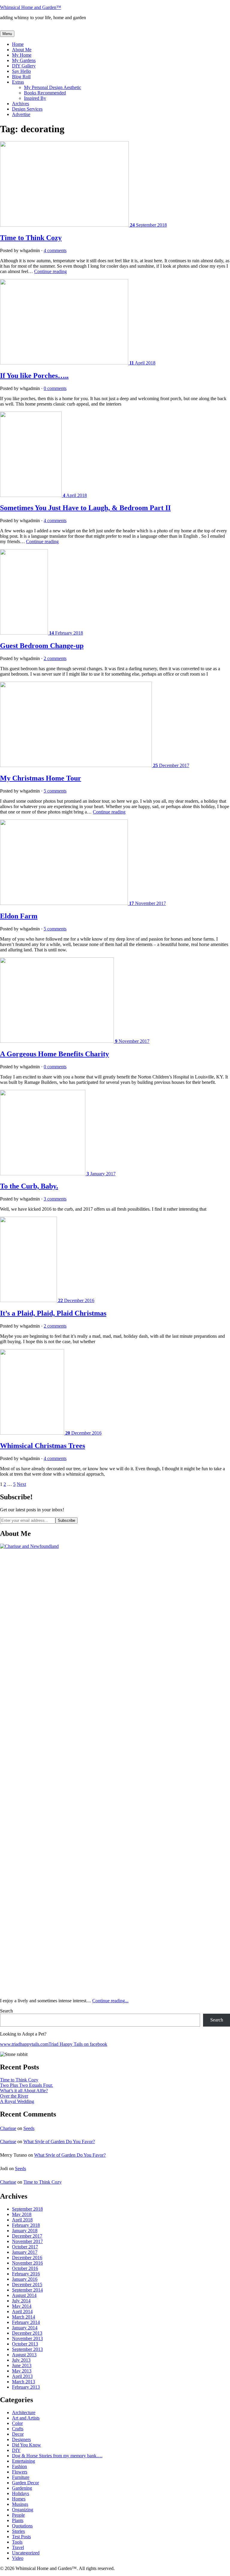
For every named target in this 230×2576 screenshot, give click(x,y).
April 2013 (22, 2376)
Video (18, 2558)
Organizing (23, 2510)
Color (17, 2423)
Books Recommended (45, 93)
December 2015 (27, 2284)
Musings (20, 2504)
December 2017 (27, 2236)
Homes (19, 2499)
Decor (18, 2434)
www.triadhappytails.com (24, 2044)
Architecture (24, 2412)
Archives (21, 104)
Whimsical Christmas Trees (43, 1446)
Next (21, 1484)
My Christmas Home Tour (41, 778)
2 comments (55, 658)
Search (6, 2011)
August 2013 (24, 2355)
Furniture (21, 2477)
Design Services (27, 109)
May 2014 (22, 2306)
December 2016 (27, 2258)
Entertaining (24, 2461)
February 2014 (26, 2322)
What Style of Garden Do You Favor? (59, 2142)
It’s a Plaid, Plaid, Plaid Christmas (53, 1313)
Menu (7, 34)
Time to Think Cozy (31, 238)
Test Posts (21, 2537)
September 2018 (27, 2209)
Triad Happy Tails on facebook (78, 2044)
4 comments (55, 250)
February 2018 (26, 2225)
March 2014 (24, 2317)
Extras (18, 82)
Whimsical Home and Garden (31, 7)
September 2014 (27, 2290)
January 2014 (25, 2328)
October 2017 (25, 2247)
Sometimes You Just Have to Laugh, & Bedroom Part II (85, 508)
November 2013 (27, 2338)
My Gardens (24, 60)
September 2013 (27, 2349)
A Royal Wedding (17, 2101)
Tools (17, 2542)
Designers (21, 2439)
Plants (18, 2520)
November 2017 (27, 2241)
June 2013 (22, 2365)
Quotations (22, 2526)
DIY (16, 2450)
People (18, 2515)
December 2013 (27, 2333)
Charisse (8, 2128)
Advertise (21, 114)
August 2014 (24, 2295)
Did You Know (27, 2445)
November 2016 (27, 2263)
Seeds (29, 2128)
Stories (18, 2531)
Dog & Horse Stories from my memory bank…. (57, 2456)
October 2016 (25, 2268)
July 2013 (21, 2360)
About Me (22, 50)
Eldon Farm (19, 916)
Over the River (14, 2096)
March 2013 (24, 2382)
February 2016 (26, 2274)
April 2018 (22, 2220)
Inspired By (35, 98)
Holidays (21, 2493)
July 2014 (21, 2301)
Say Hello (21, 71)
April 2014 (22, 2311)
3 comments (55, 1199)
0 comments (55, 388)
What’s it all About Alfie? (24, 2091)
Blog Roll (21, 77)
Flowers (20, 2472)
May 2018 (22, 2214)
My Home (22, 55)
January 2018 (25, 2231)
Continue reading (50, 271)
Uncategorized (26, 2553)
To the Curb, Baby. (29, 1186)
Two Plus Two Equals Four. (27, 2085)
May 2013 (22, 2371)
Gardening (22, 2488)
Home (18, 44)
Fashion (19, 2466)
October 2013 (25, 2344)
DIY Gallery (24, 66)
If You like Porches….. (34, 376)
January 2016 (25, 2279)
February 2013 (26, 2387)
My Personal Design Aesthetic (53, 87)
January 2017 (25, 2252)
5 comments (55, 791)
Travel (18, 2547)
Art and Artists (26, 2418)
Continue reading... (110, 2001)
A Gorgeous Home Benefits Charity (55, 1054)
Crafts (18, 2429)
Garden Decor (25, 2483)
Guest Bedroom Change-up (42, 646)
